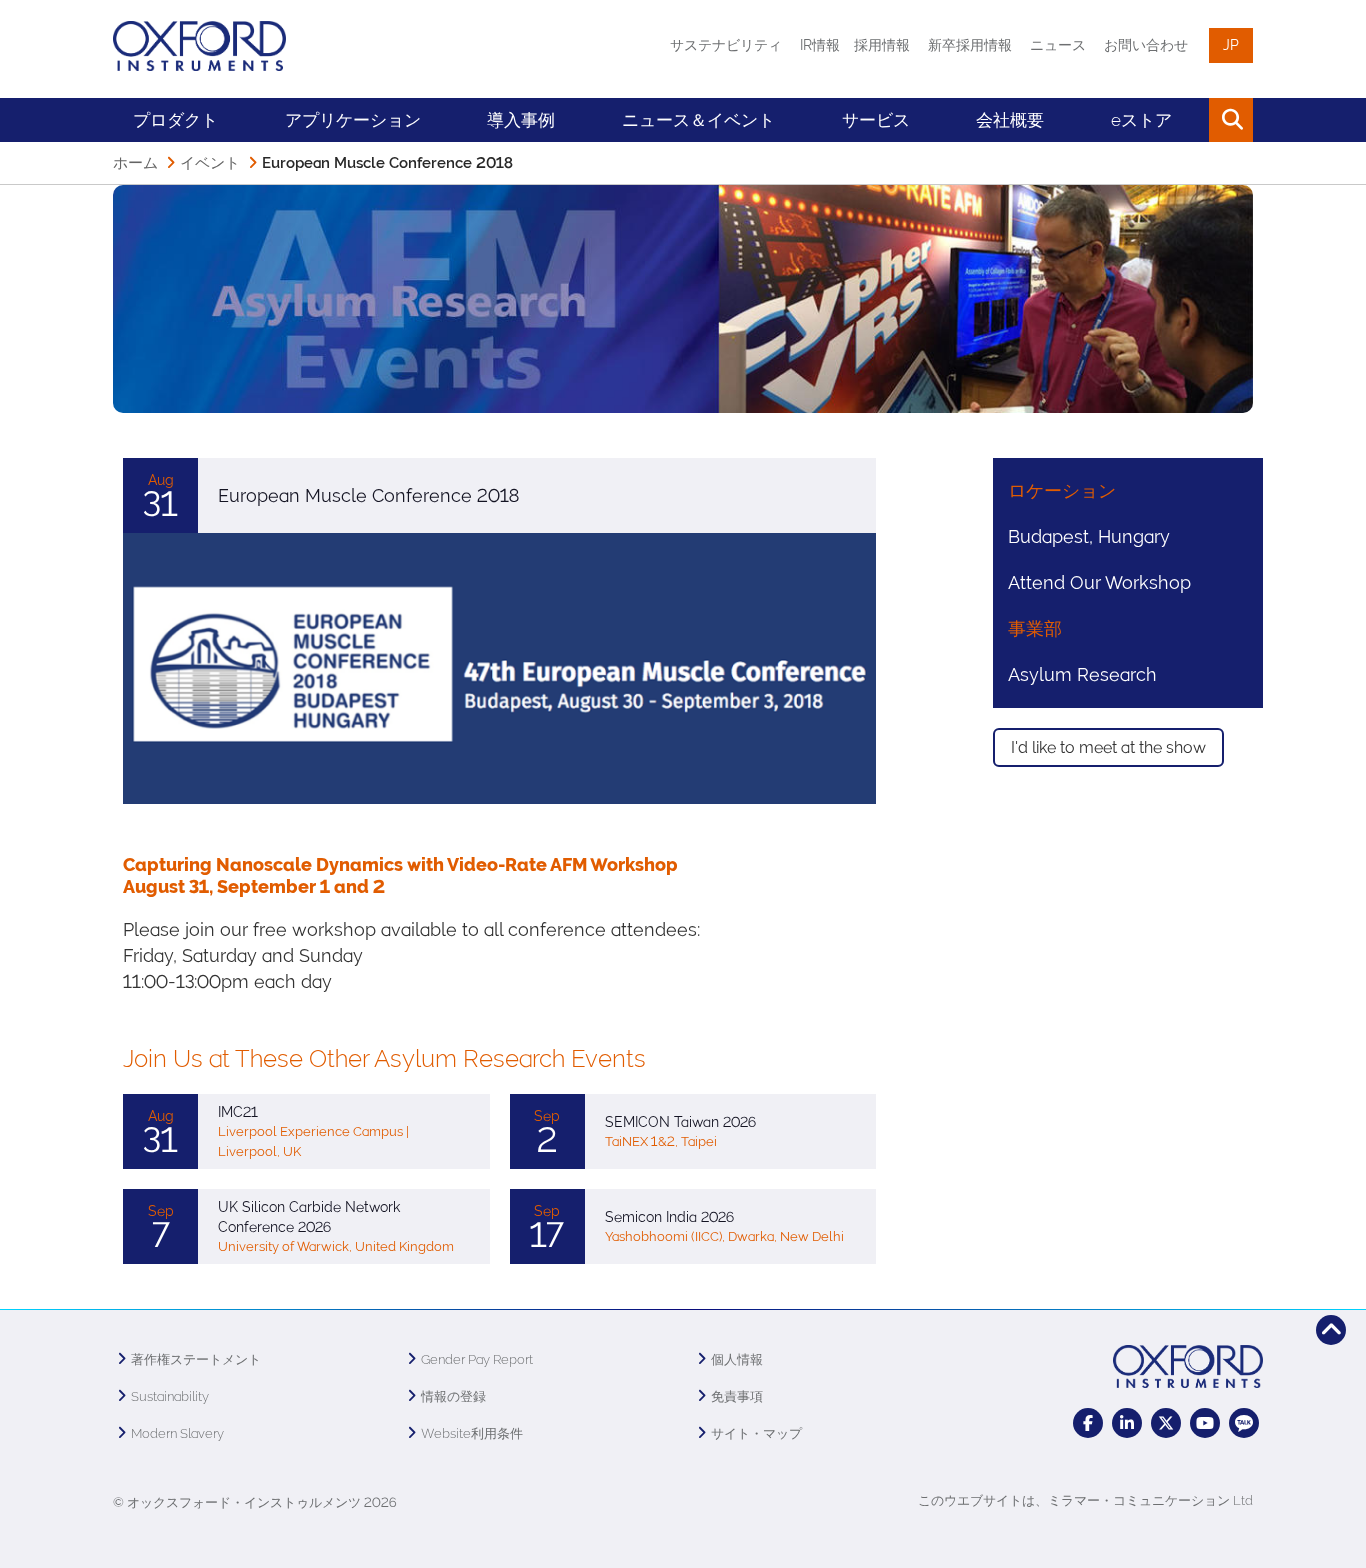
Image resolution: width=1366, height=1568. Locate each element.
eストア (1141, 120)
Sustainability (170, 1396)
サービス (876, 120)
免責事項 (737, 1396)
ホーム (135, 163)
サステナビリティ (726, 45)
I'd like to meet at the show (1108, 747)
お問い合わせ (1146, 45)
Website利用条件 (472, 1433)
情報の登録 (453, 1396)
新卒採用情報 (970, 45)
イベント (210, 163)
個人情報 (737, 1359)
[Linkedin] (1127, 1423)
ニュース (1058, 45)
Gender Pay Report (477, 1359)
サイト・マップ (756, 1433)
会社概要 (1010, 120)
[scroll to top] (1331, 1330)
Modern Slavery (177, 1433)
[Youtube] (1205, 1423)
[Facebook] (1088, 1423)
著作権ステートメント (196, 1359)
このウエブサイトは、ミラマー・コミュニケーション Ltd (1085, 1500)
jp (1231, 45)
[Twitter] (1166, 1423)
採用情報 (882, 45)
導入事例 (521, 120)
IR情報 (820, 45)
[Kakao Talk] (1244, 1423)
